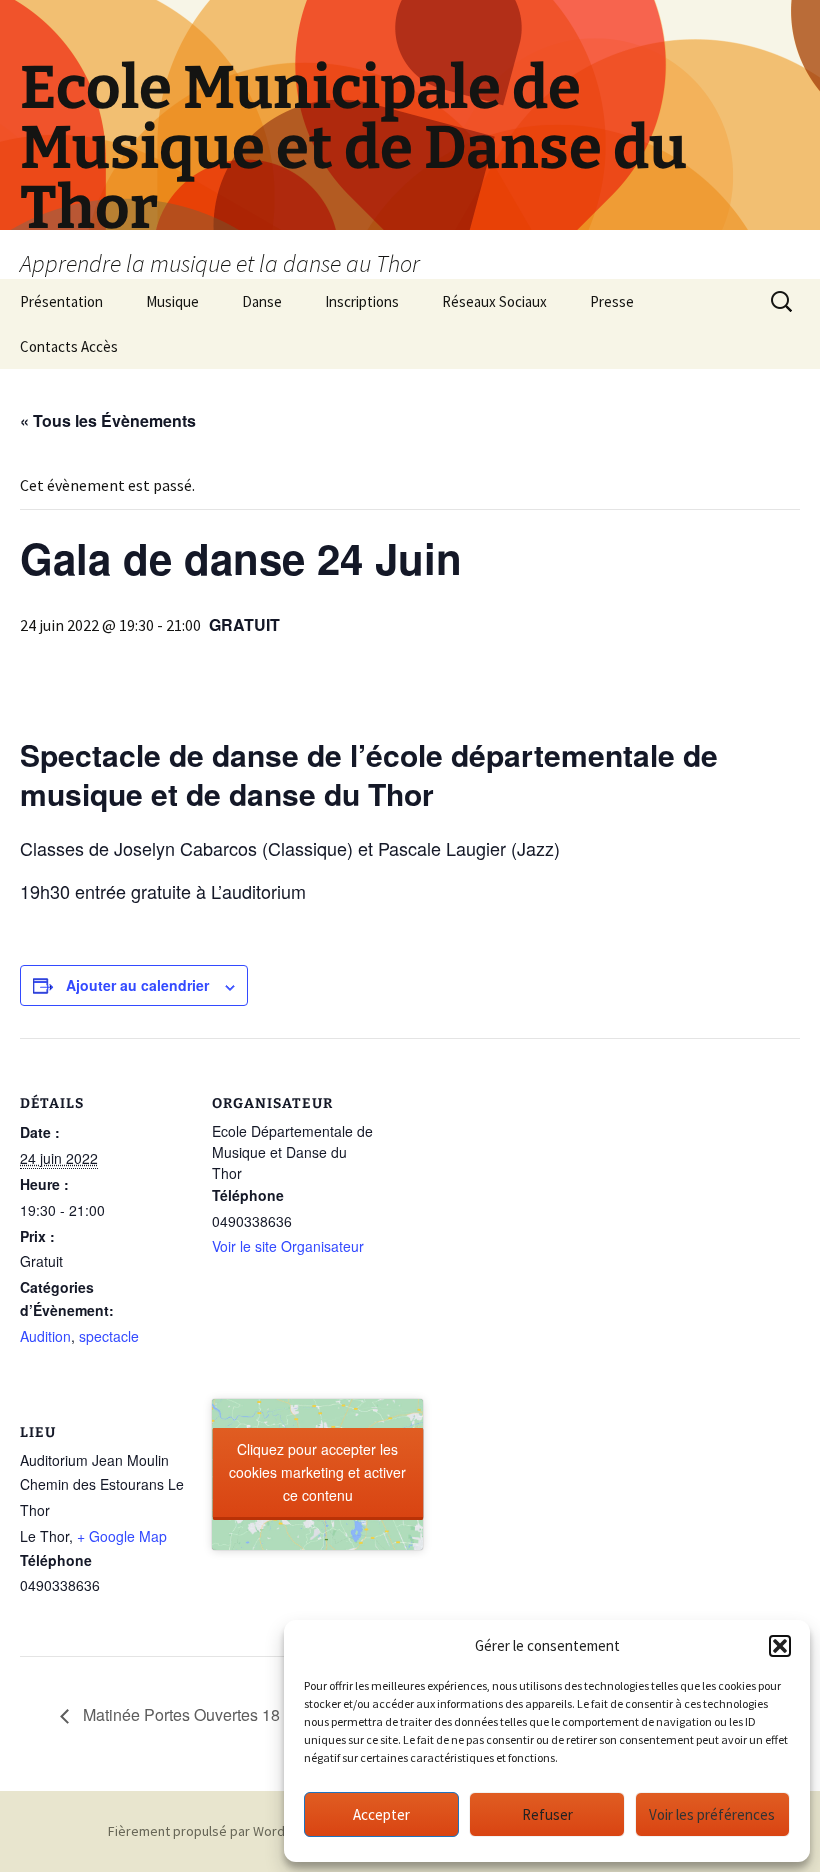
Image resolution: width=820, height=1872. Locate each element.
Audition (45, 1336)
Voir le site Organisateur (288, 1246)
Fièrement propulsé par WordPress (214, 1831)
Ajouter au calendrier (137, 985)
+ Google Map (122, 1536)
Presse (612, 301)
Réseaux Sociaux (494, 301)
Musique (172, 301)
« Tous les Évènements (108, 420)
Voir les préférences (712, 1814)
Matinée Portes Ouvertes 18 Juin (196, 1714)
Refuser (547, 1814)
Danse (262, 301)
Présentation (61, 301)
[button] (780, 1646)
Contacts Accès (69, 346)
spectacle (109, 1336)
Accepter (381, 1814)
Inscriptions (362, 301)
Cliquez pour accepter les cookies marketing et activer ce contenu (317, 1472)
